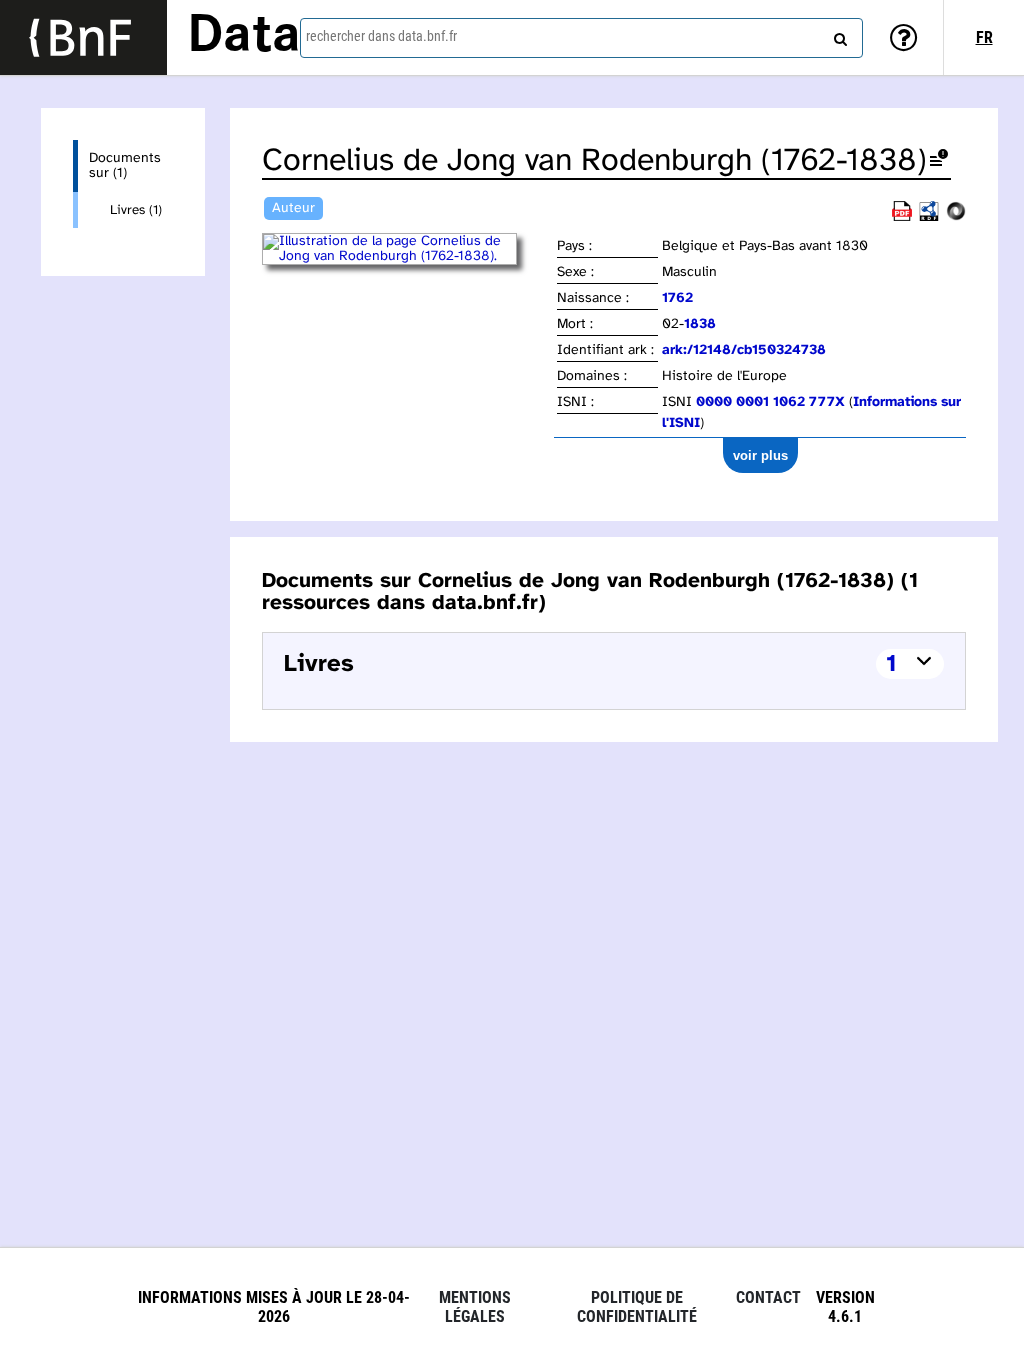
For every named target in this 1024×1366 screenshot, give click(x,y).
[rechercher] (838, 35)
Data (244, 37)
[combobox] (581, 38)
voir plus (760, 455)
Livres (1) (136, 210)
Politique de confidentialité (637, 1307)
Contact (768, 1297)
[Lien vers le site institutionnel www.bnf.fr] (83, 37)
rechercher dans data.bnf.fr (381, 36)
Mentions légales (475, 1307)
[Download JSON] (956, 217)
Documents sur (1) (125, 166)
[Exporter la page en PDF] (902, 217)
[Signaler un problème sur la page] (939, 161)
